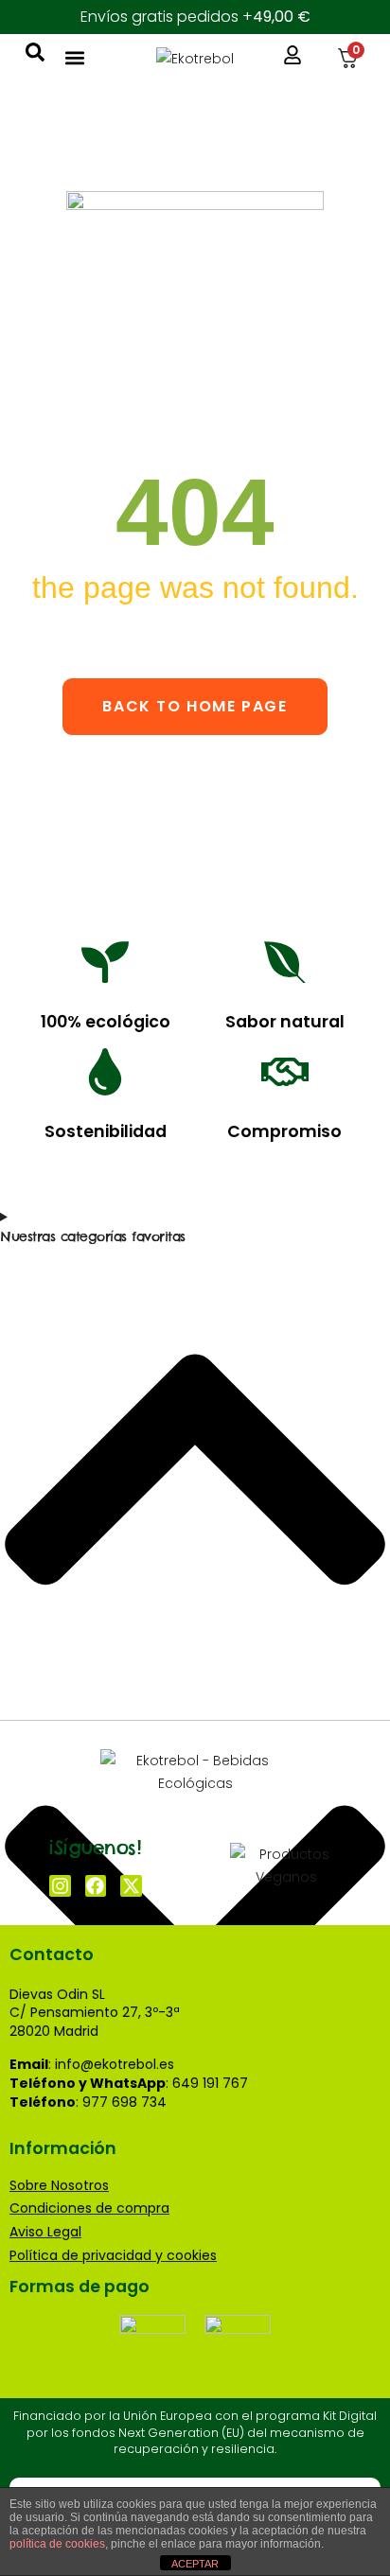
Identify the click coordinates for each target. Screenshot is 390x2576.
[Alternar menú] (75, 58)
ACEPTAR (195, 2564)
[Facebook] (96, 1886)
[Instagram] (60, 1886)
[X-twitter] (131, 1886)
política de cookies (57, 2544)
